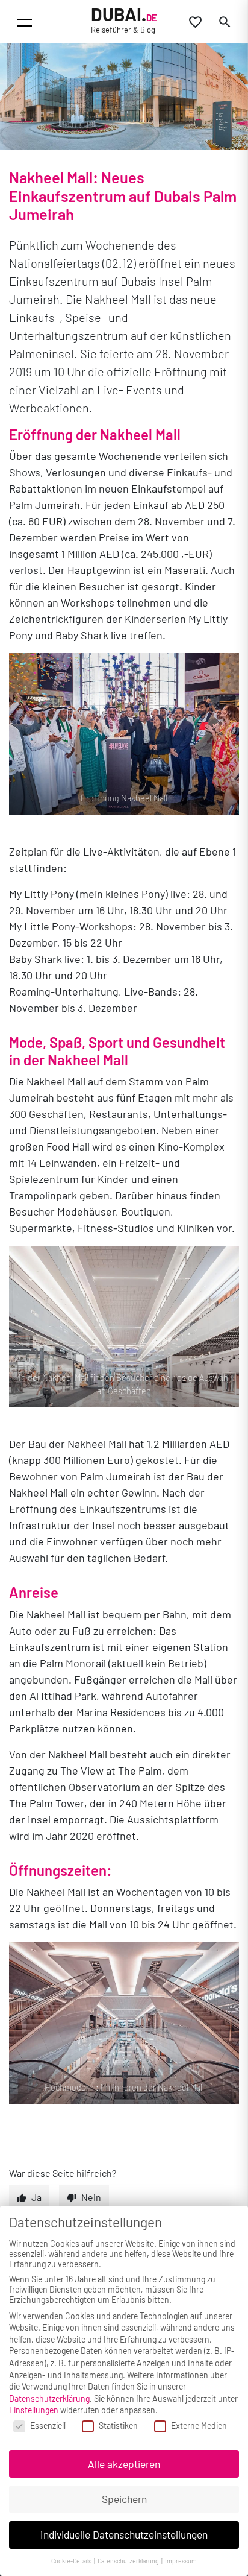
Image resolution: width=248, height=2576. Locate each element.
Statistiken (118, 2426)
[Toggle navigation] (24, 23)
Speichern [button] (124, 2499)
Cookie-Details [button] (72, 2561)
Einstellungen (34, 2410)
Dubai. (124, 20)
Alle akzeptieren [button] (124, 2464)
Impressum (181, 2561)
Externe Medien (199, 2426)
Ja (36, 2197)
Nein (91, 2197)
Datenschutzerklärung (49, 2398)
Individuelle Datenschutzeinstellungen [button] (124, 2534)
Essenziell (48, 2426)
